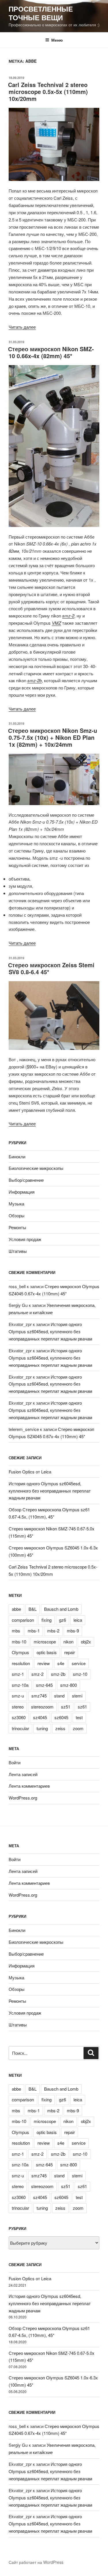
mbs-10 (19, 1642)
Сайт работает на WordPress (36, 2562)
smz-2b (35, 680)
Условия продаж (25, 1239)
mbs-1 (34, 1631)
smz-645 (44, 1685)
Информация (22, 1192)
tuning (42, 1728)
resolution (21, 1663)
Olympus (20, 1652)
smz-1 (18, 1674)
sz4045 (40, 1717)
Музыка (16, 1204)
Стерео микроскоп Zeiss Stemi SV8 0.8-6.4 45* (51, 968)
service (79, 1663)
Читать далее (22, 327)
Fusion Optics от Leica (30, 1472)
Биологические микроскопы (36, 1168)
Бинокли (17, 1156)
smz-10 (80, 1674)
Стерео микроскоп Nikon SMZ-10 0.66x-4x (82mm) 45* (51, 352)
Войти (15, 1762)
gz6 (62, 1620)
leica (78, 1620)
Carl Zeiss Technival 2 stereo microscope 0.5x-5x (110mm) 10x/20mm (48, 91)
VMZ (56, 623)
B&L (33, 1609)
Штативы (18, 1251)
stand (59, 1696)
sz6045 (61, 1717)
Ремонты (17, 1227)
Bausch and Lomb (61, 1609)
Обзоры (17, 1215)
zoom (78, 1728)
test (79, 1717)
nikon (68, 1642)
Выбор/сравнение (26, 1180)
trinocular (20, 1728)
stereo (18, 1707)
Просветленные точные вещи (41, 13)
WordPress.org (23, 1798)
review (44, 1663)
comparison (23, 1620)
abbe (16, 1609)
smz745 (39, 1696)
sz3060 (19, 1717)
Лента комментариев (29, 1786)
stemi (77, 1696)
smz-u (18, 1696)
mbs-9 (73, 1631)
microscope (45, 1642)
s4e (61, 1663)
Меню (57, 40)
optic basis (47, 1652)
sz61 (82, 1707)
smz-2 (68, 616)
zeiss (60, 1728)
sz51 (66, 1707)
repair (70, 1652)
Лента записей (23, 1774)
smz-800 (69, 1685)
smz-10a (20, 1685)
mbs (16, 1631)
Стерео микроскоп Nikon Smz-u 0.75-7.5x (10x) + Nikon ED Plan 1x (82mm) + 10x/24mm (53, 737)
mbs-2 (53, 1631)
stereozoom (42, 1707)
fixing (47, 1620)
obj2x (86, 1642)
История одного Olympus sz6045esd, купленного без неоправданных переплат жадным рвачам (50, 1331)
